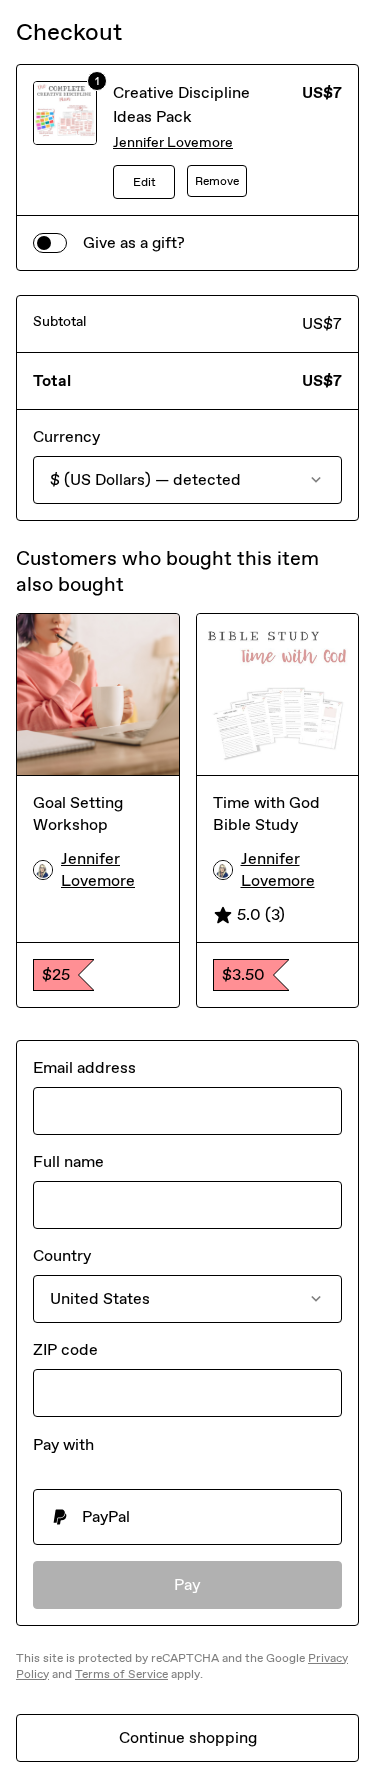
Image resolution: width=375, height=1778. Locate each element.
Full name (68, 1161)
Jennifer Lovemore (173, 142)
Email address (84, 1067)
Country (62, 1255)
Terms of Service (121, 1674)
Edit (144, 182)
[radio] (187, 1517)
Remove (217, 181)
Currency (66, 436)
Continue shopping (188, 1737)
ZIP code (65, 1349)
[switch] (50, 243)
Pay (187, 1584)
